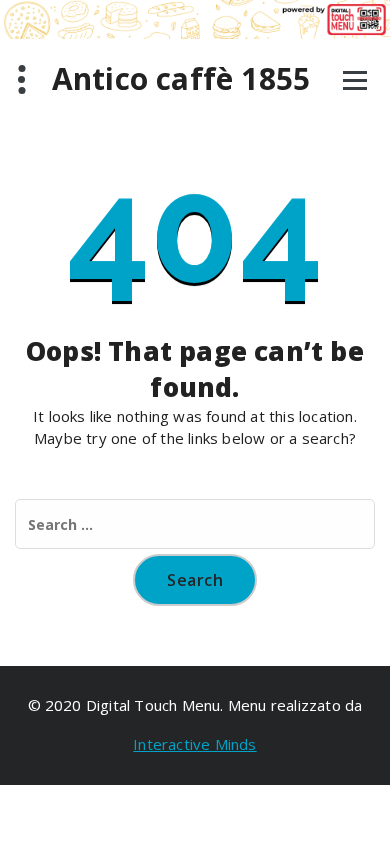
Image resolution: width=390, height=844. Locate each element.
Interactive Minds (194, 744)
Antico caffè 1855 (181, 79)
